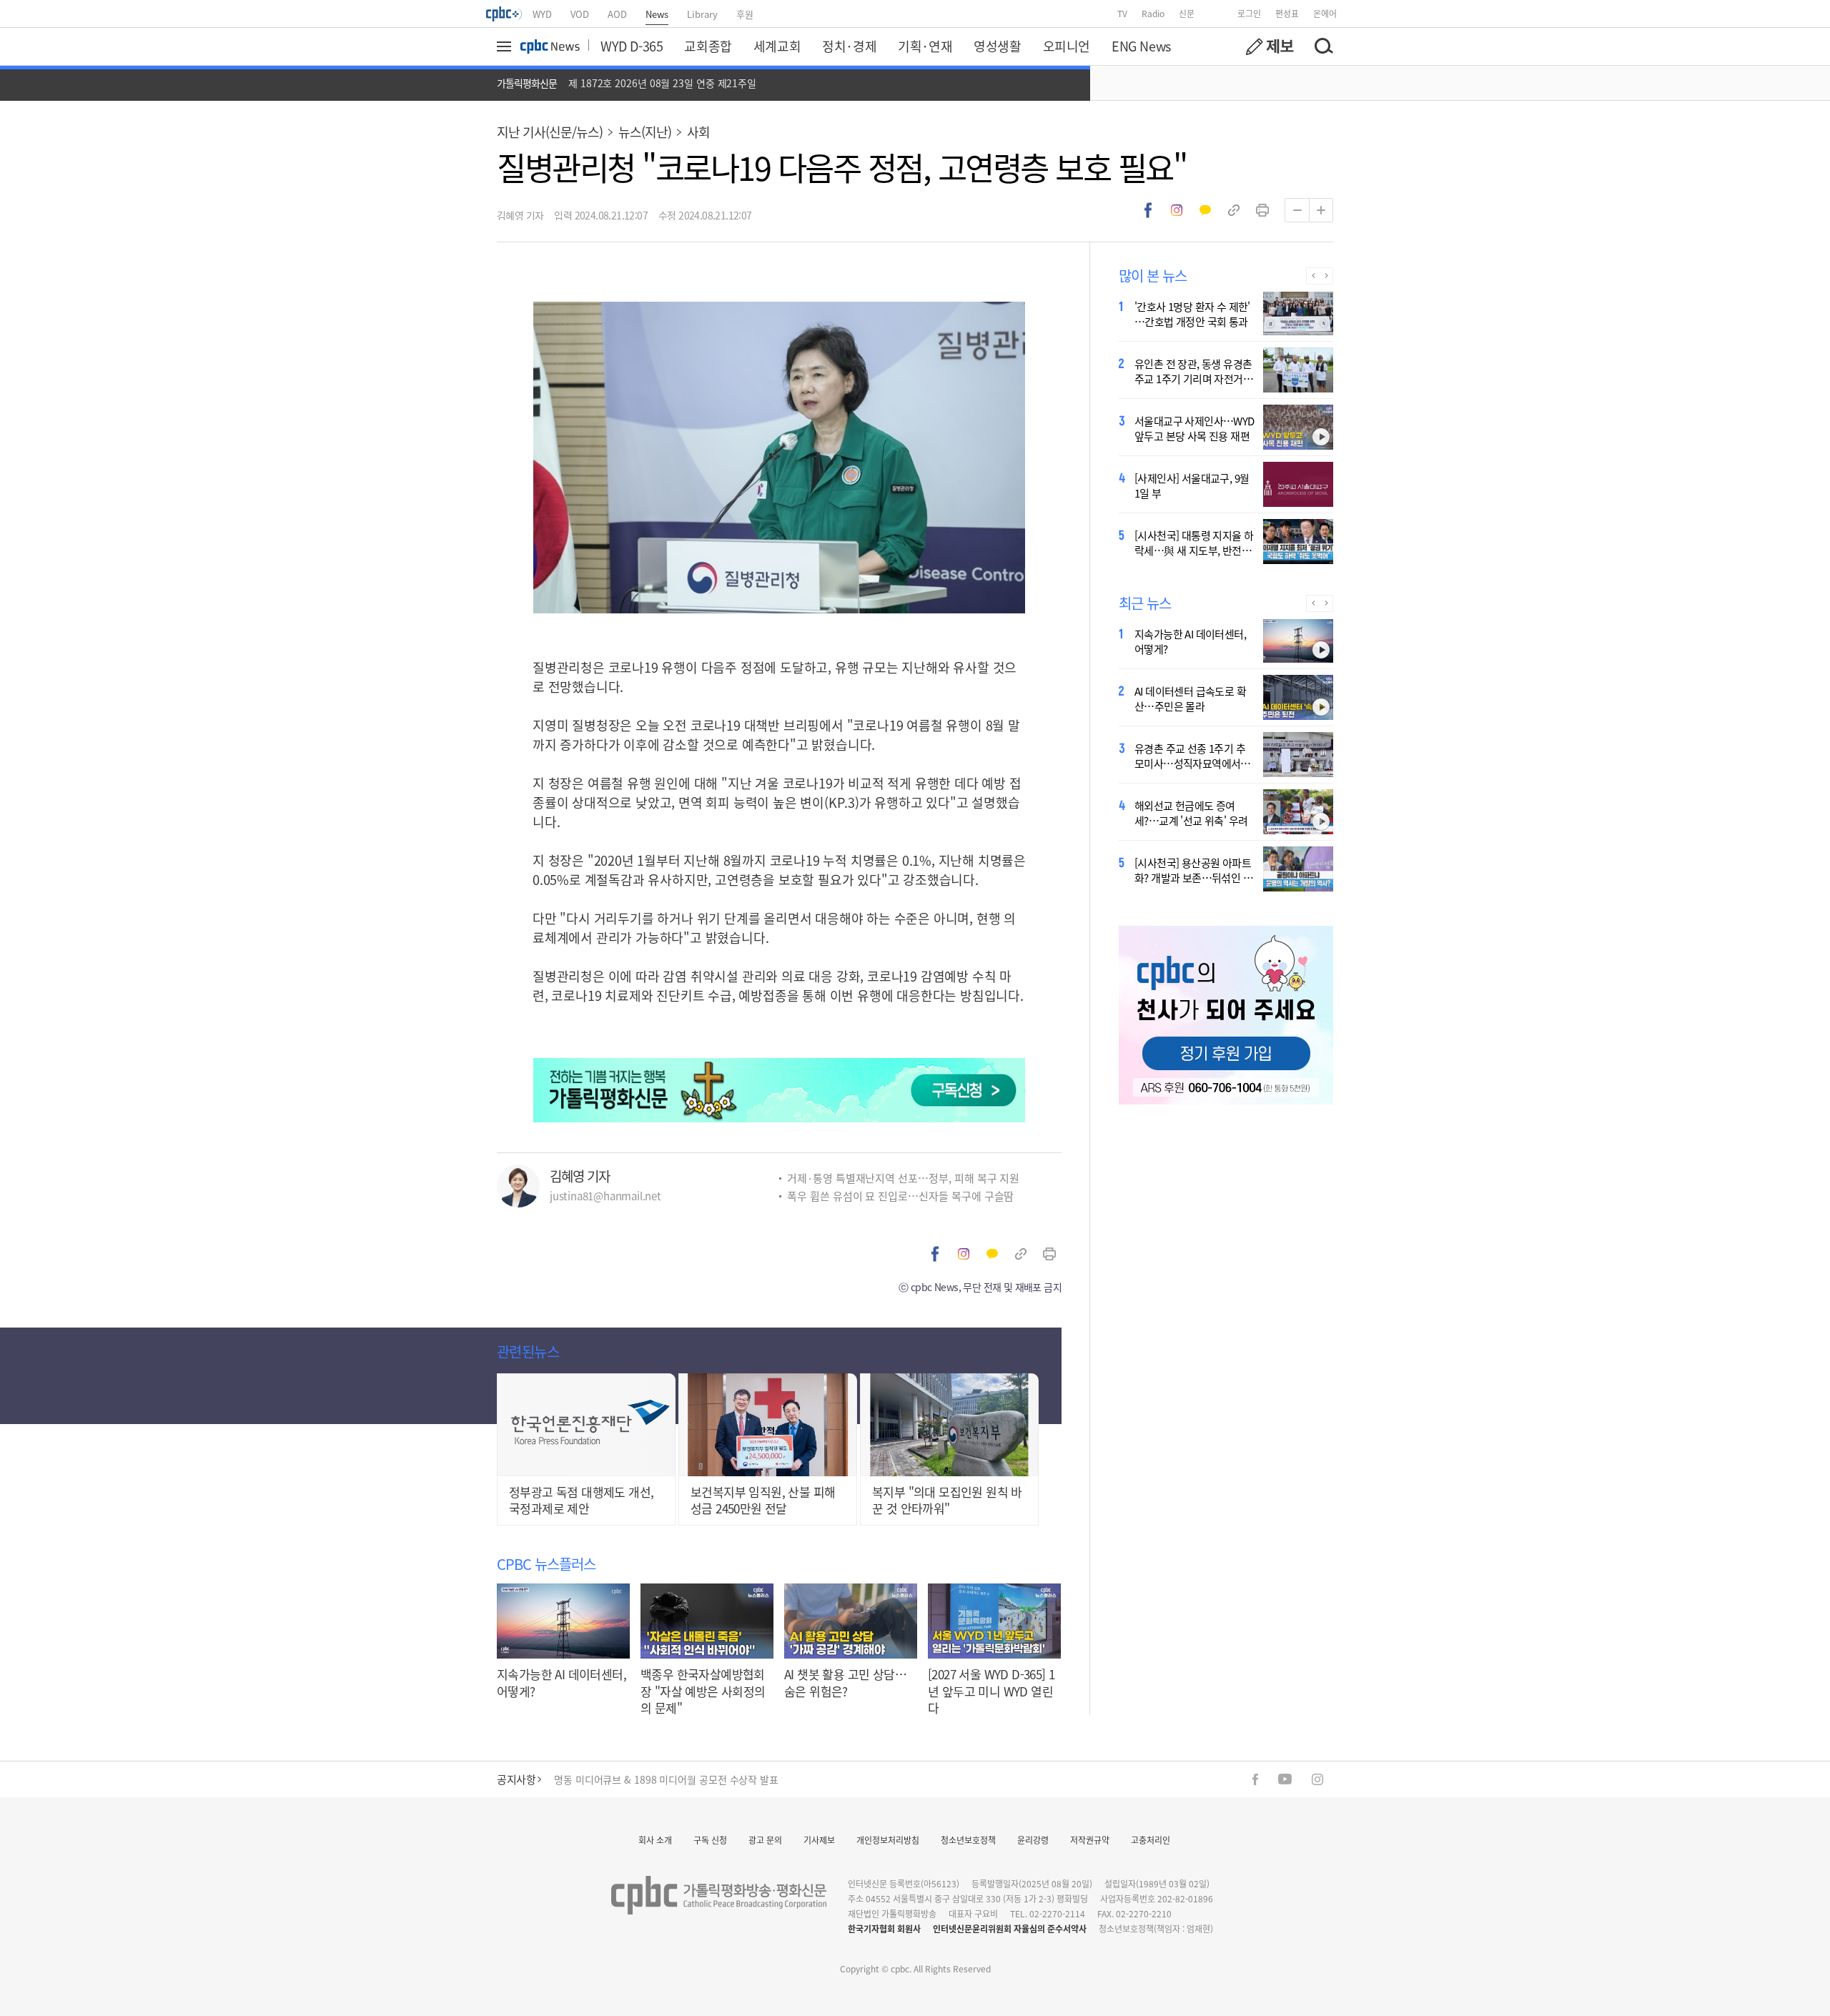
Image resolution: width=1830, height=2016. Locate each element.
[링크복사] (1234, 210)
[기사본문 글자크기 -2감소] (1297, 210)
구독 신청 (710, 1840)
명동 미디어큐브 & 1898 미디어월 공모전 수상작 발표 (666, 1779)
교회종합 (708, 46)
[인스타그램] (1317, 1779)
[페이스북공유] (1148, 210)
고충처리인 (1151, 1840)
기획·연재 (925, 46)
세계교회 (777, 46)
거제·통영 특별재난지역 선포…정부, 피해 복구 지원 (903, 1178)
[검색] (1323, 46)
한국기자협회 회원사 (884, 1928)
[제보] (1270, 46)
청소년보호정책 (968, 1840)
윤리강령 (1033, 1840)
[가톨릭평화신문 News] (550, 46)
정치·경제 (849, 46)
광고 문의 (765, 1840)
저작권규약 (1090, 1840)
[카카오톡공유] (1205, 210)
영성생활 (997, 46)
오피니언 (1067, 46)
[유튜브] (1285, 1779)
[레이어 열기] (506, 46)
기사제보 (819, 1840)
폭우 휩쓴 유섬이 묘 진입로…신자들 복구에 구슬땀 (900, 1196)
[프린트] (1262, 210)
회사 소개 (655, 1840)
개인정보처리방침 (888, 1840)
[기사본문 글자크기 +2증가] (1321, 210)
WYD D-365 (632, 46)
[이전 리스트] (1313, 276)
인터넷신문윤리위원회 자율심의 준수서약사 (1010, 1928)
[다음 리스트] (1326, 276)
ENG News (1141, 46)
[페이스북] (1255, 1779)
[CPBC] (505, 14)
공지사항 (516, 1779)
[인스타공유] (1177, 210)
